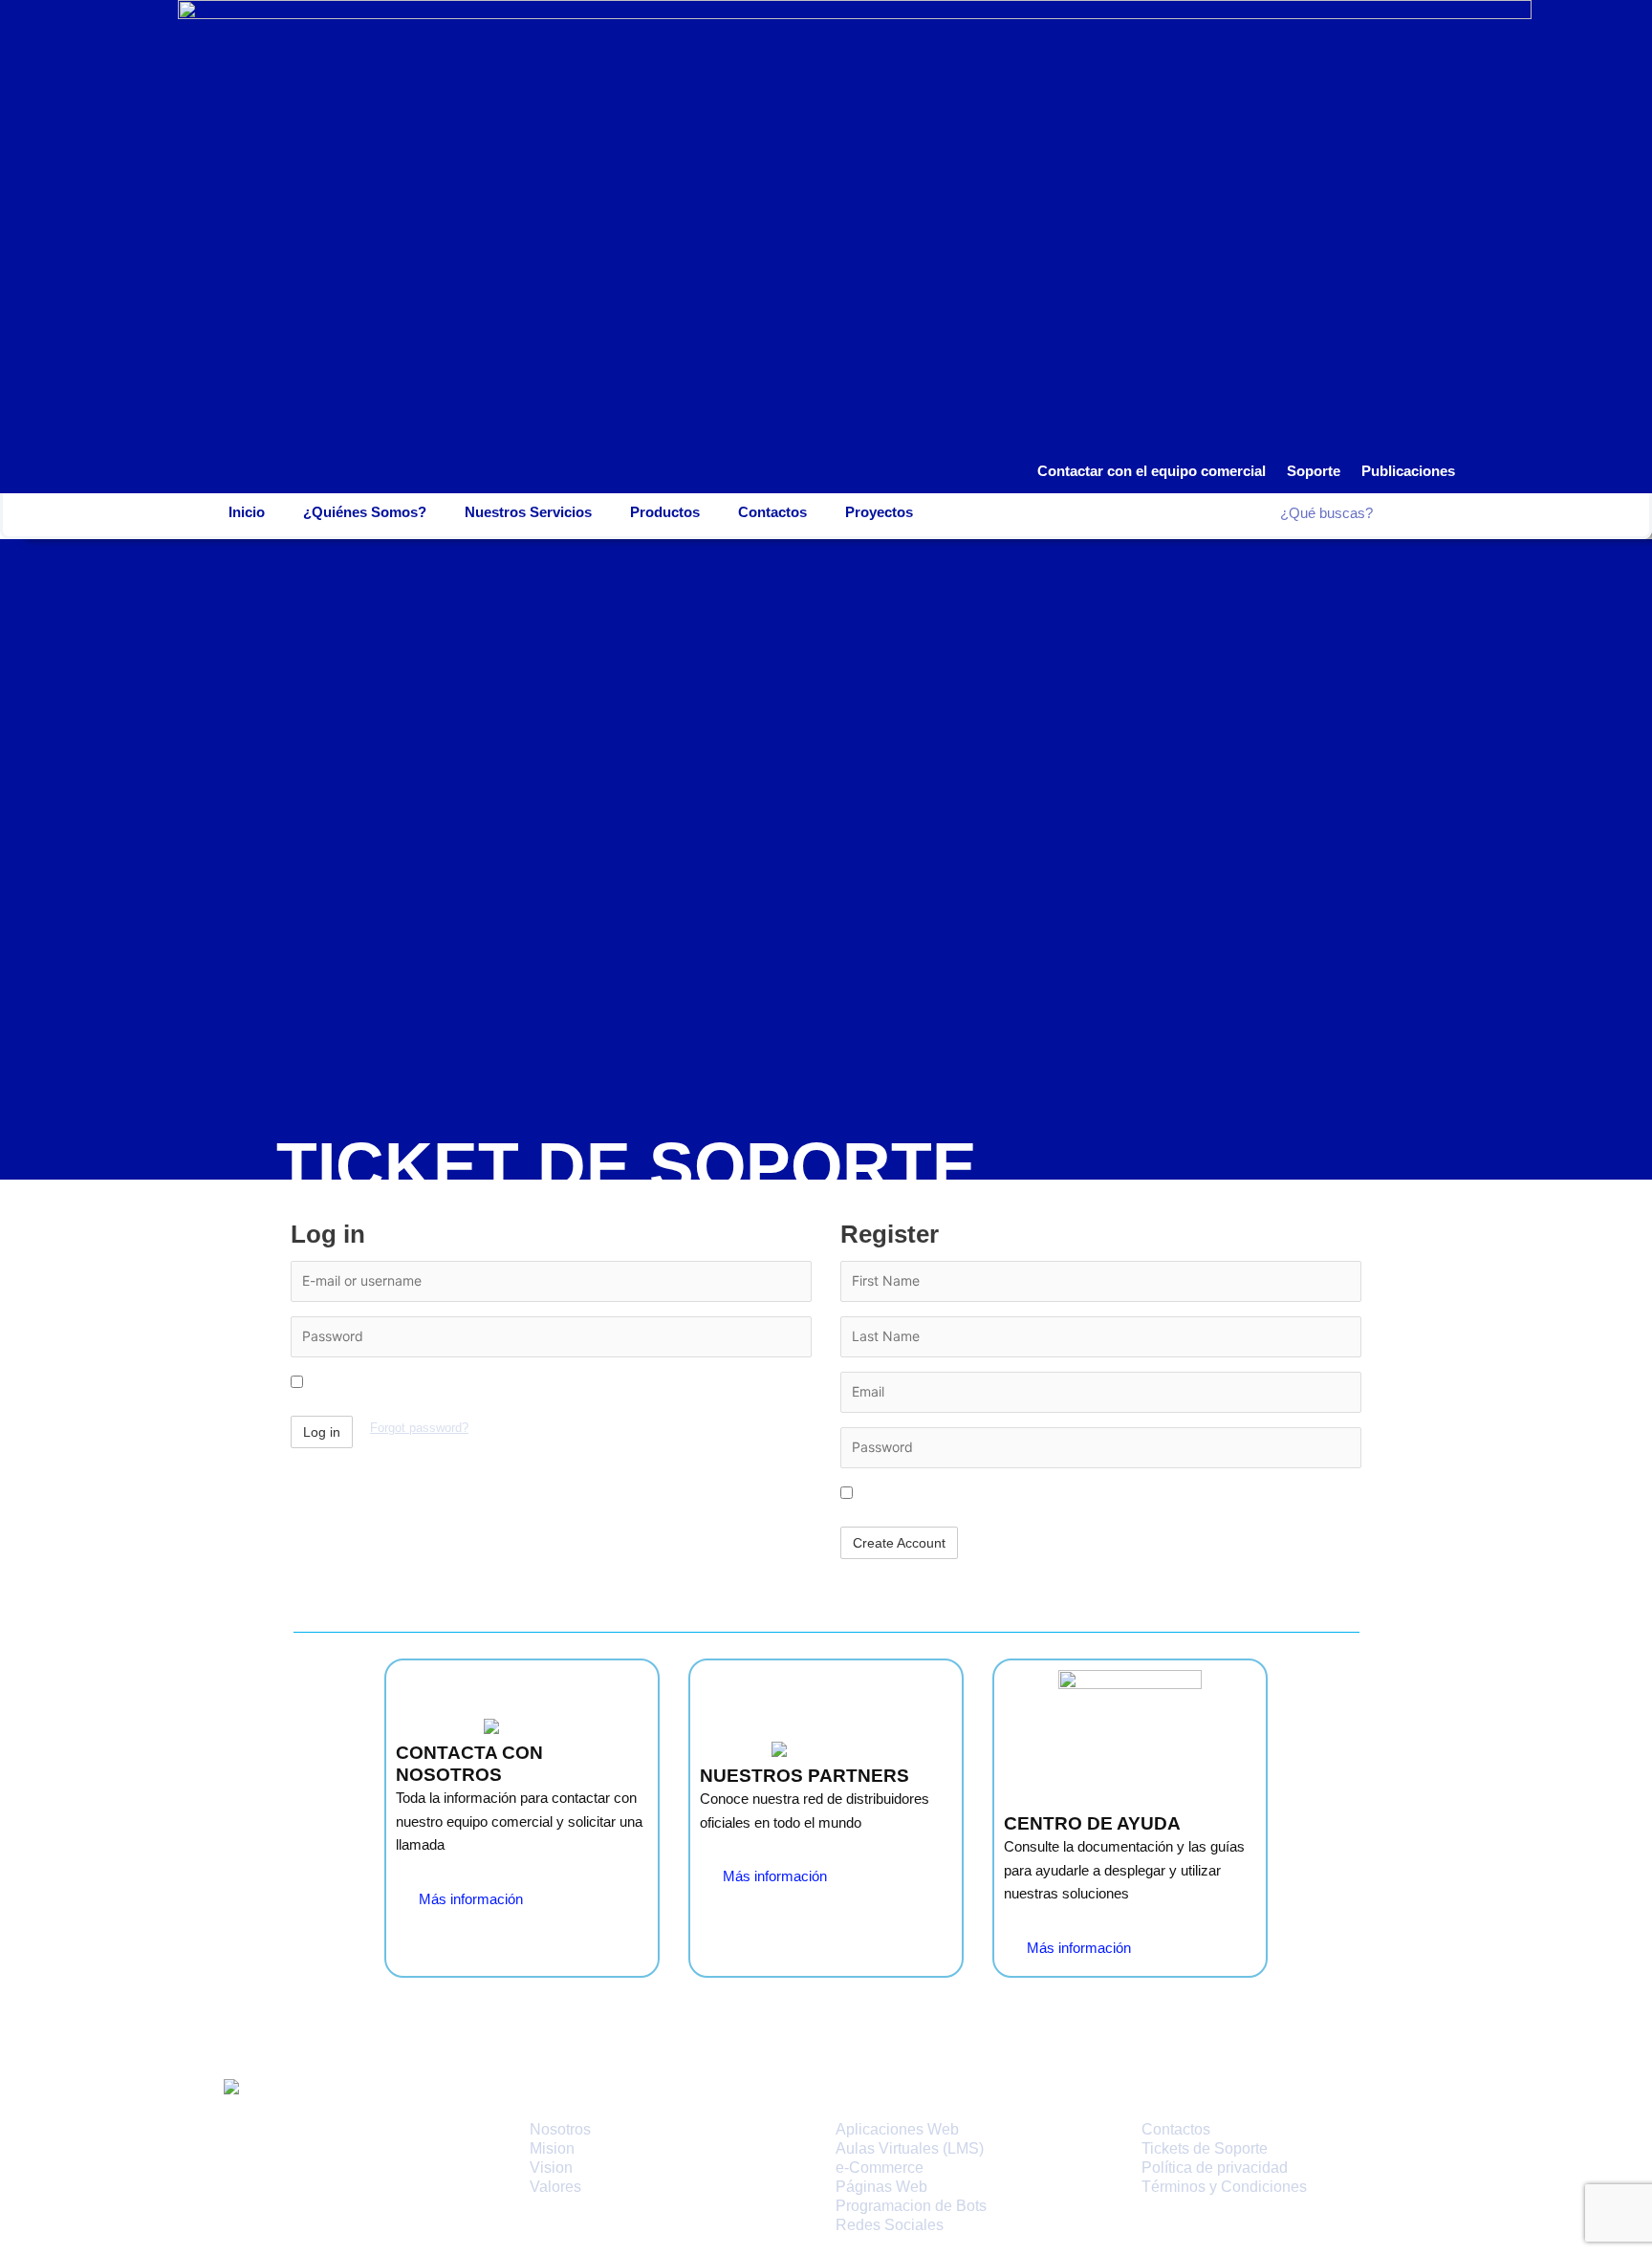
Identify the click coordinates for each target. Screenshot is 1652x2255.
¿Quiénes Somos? (365, 512)
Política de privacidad (1215, 2168)
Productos (665, 512)
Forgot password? (419, 1428)
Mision (552, 2148)
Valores (555, 2187)
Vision (551, 2168)
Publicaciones (1408, 471)
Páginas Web (881, 2187)
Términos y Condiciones (1224, 2187)
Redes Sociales (890, 2225)
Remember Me (352, 1383)
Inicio (247, 512)
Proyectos (879, 512)
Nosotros (560, 2129)
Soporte (1314, 471)
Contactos (772, 512)
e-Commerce (880, 2168)
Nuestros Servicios (528, 512)
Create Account (899, 1543)
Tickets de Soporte (1205, 2148)
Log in (322, 1432)
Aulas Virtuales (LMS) (910, 2148)
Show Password (906, 1494)
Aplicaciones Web (897, 2129)
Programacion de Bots (911, 2206)
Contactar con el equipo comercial (1152, 471)
